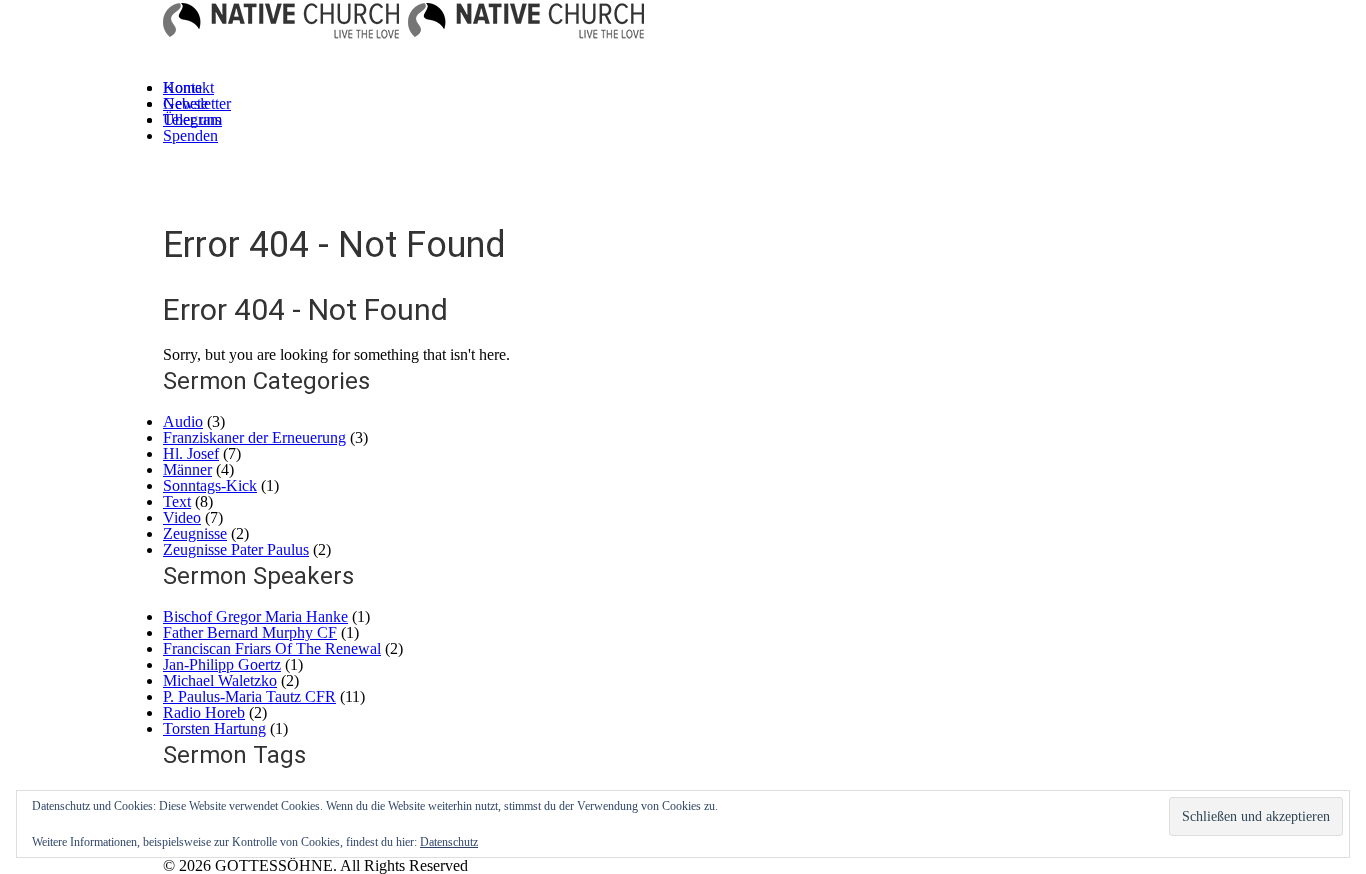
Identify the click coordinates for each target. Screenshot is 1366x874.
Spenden (190, 135)
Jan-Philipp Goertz (222, 664)
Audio (183, 421)
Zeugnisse (195, 533)
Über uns (192, 119)
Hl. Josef (191, 453)
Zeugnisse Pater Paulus (236, 549)
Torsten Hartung (214, 728)
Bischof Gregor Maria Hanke (255, 616)
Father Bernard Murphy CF (250, 632)
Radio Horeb (204, 712)
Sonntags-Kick (210, 485)
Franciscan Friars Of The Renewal (272, 648)
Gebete (185, 103)
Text (177, 501)
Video (182, 517)
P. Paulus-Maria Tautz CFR (249, 696)
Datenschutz (449, 842)
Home (182, 87)
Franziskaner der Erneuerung (254, 437)
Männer (187, 469)
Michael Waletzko (220, 680)
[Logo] (281, 27)
